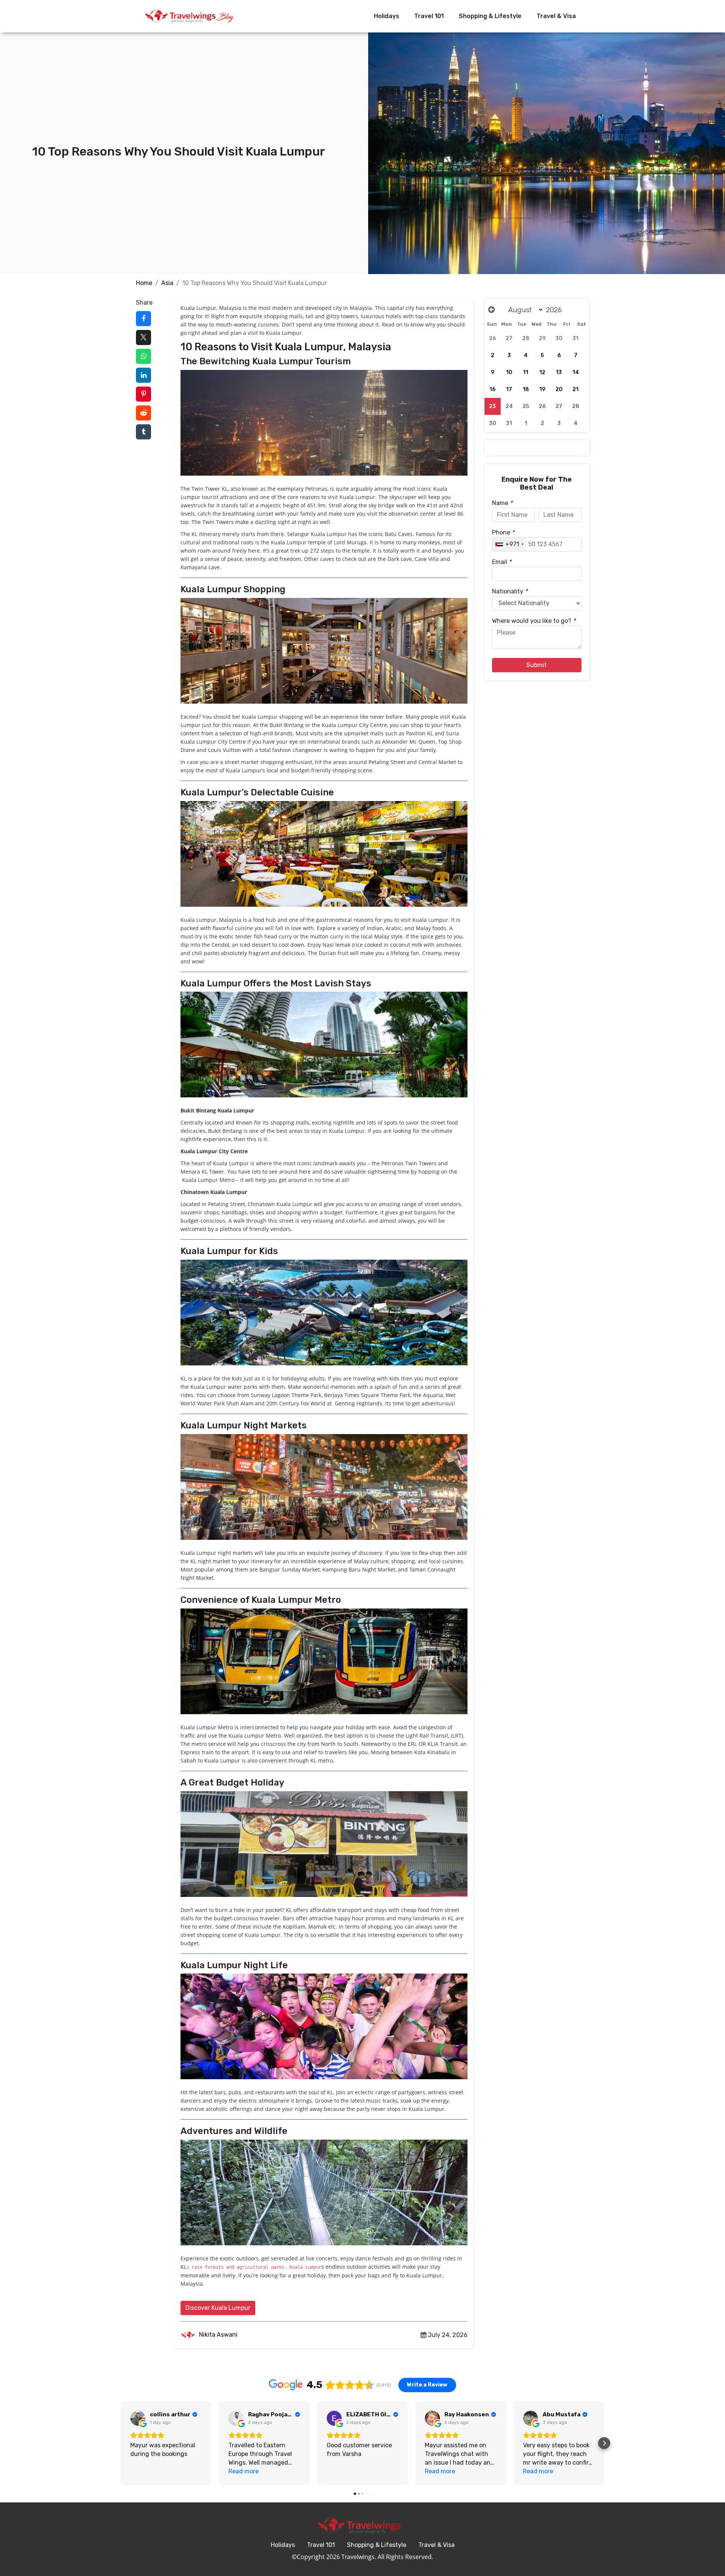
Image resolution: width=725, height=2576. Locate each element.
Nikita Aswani (217, 2335)
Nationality (510, 591)
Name (502, 503)
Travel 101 (429, 16)
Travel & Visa (556, 16)
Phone (503, 532)
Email (502, 562)
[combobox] (509, 544)
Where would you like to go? (534, 621)
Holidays (386, 16)
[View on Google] (138, 2418)
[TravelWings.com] (189, 16)
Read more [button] (244, 2471)
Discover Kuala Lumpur (218, 2308)
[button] (121, 2443)
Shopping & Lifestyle (490, 16)
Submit (537, 665)
